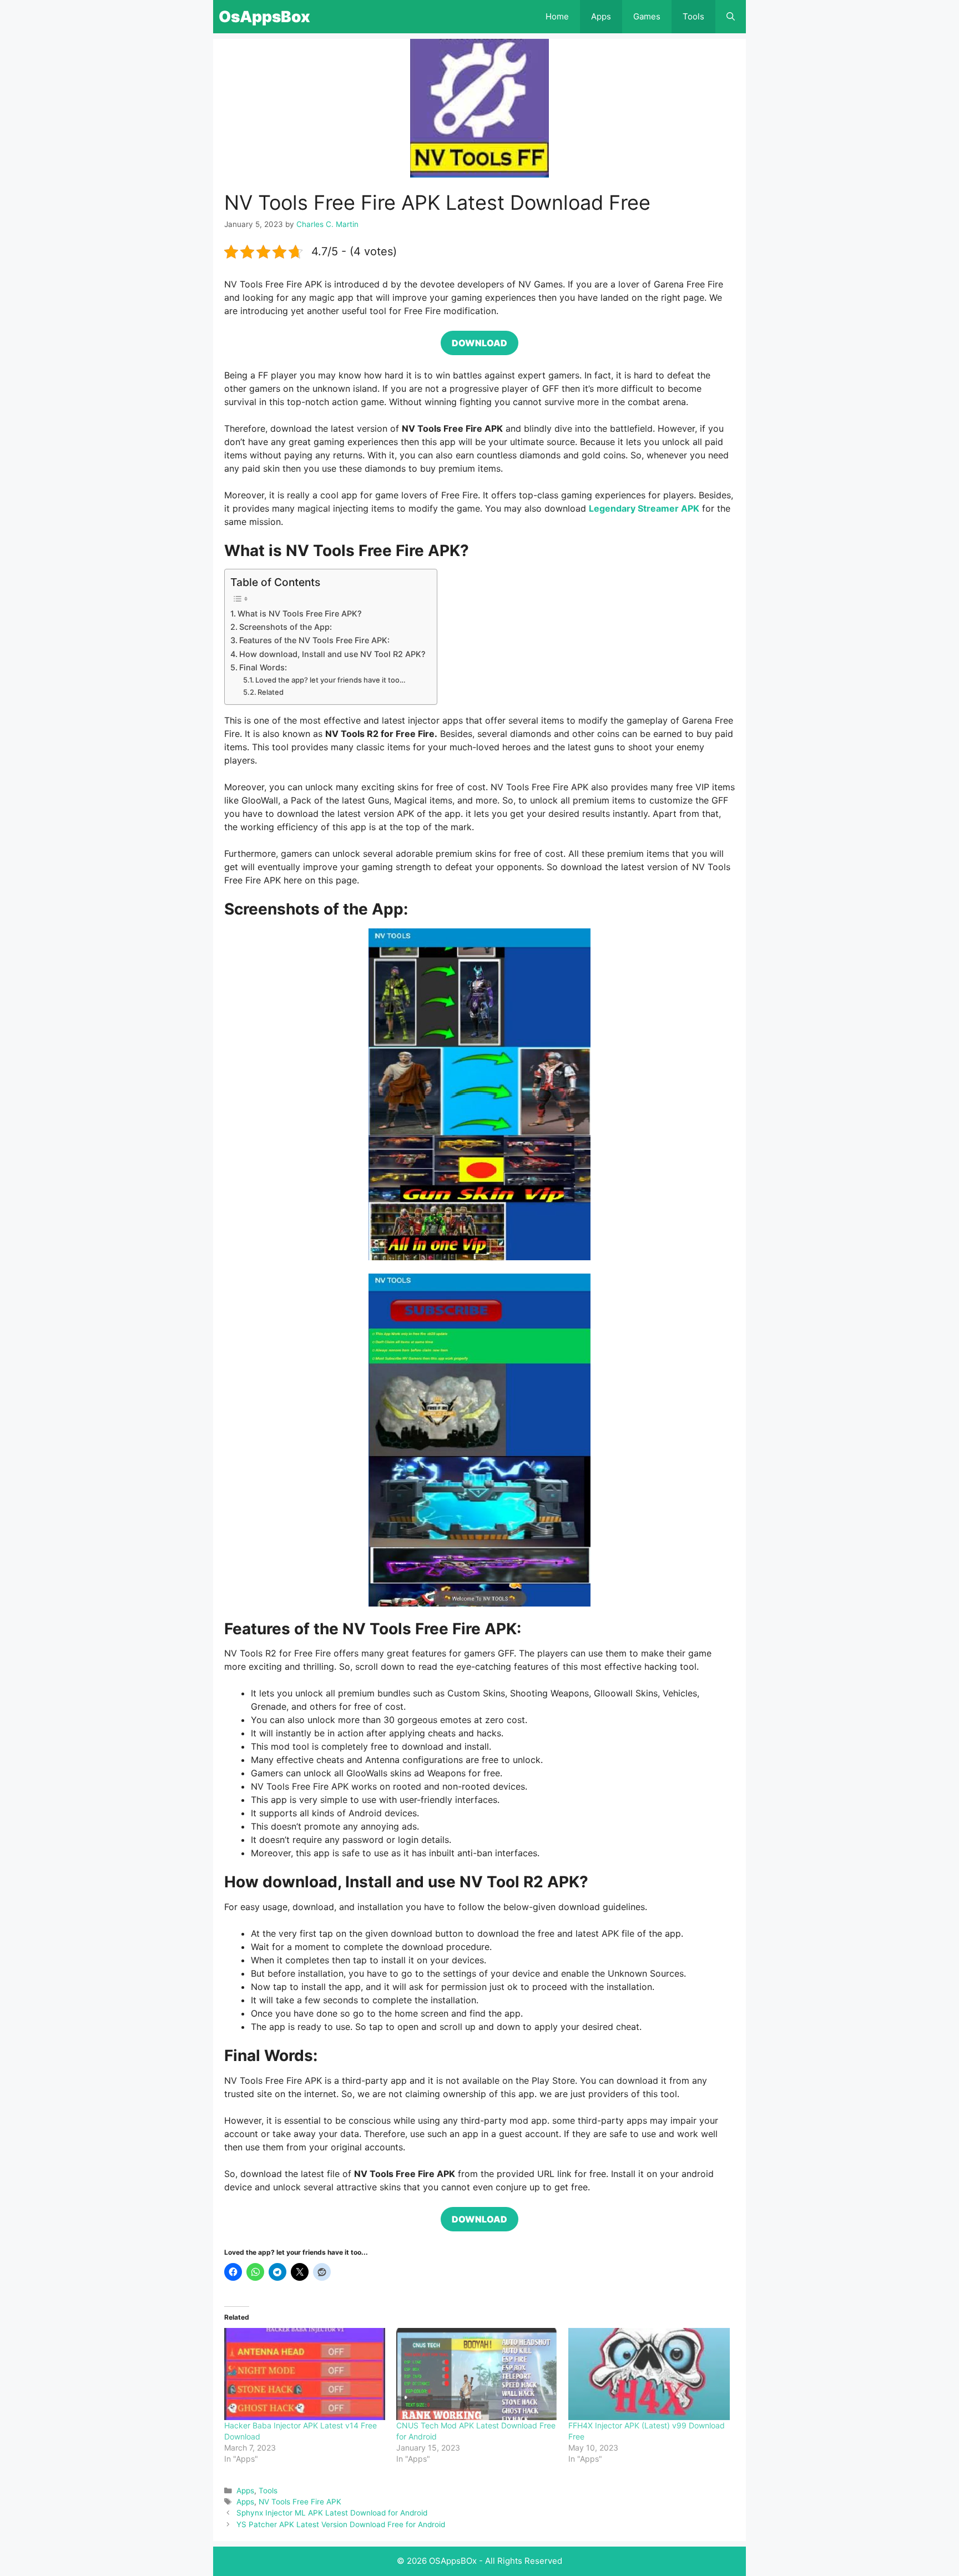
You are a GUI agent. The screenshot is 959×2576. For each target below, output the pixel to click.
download (479, 343)
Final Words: (263, 667)
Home (557, 16)
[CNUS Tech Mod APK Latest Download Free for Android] (477, 2374)
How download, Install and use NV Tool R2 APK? (332, 654)
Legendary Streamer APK (644, 508)
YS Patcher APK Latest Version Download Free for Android (341, 2524)
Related (271, 692)
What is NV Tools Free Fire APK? (300, 613)
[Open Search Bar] (731, 17)
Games (647, 16)
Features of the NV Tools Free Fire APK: (314, 640)
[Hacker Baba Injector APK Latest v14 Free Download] (305, 2374)
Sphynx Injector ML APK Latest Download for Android (332, 2513)
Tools (693, 16)
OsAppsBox (264, 17)
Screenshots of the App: (286, 627)
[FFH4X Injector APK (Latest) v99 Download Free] (649, 2374)
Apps (601, 16)
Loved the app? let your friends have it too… (330, 680)
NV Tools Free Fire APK (300, 2502)
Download (479, 2219)
